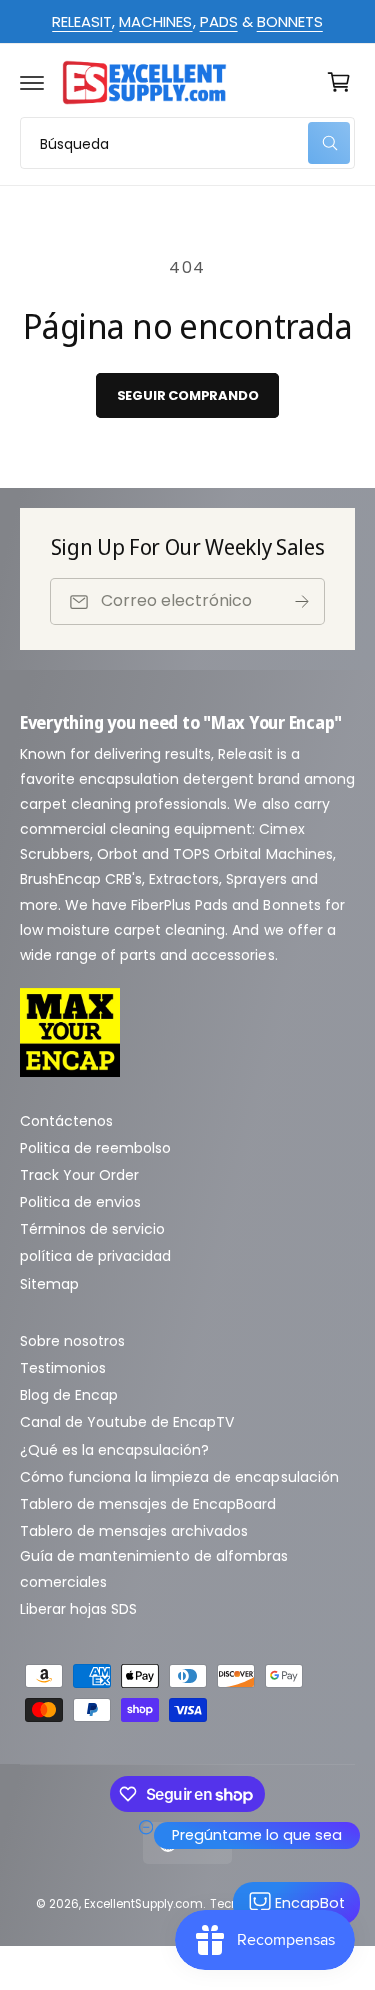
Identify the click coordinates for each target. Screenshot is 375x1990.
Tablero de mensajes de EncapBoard (148, 1504)
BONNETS (290, 21)
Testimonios (63, 1368)
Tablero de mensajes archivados (134, 1531)
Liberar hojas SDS (78, 1609)
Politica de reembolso (95, 1148)
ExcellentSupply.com (143, 1904)
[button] (32, 82)
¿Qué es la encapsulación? (114, 1450)
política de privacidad (95, 1256)
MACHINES (155, 21)
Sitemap (49, 1284)
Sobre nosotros (72, 1341)
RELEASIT (82, 21)
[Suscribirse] (302, 601)
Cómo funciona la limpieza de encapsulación (179, 1477)
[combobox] (187, 143)
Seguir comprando (188, 395)
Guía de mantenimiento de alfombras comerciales (154, 1568)
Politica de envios (80, 1202)
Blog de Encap (69, 1395)
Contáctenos (66, 1121)
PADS (219, 21)
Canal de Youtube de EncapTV (127, 1422)
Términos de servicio (92, 1229)
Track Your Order (79, 1175)
